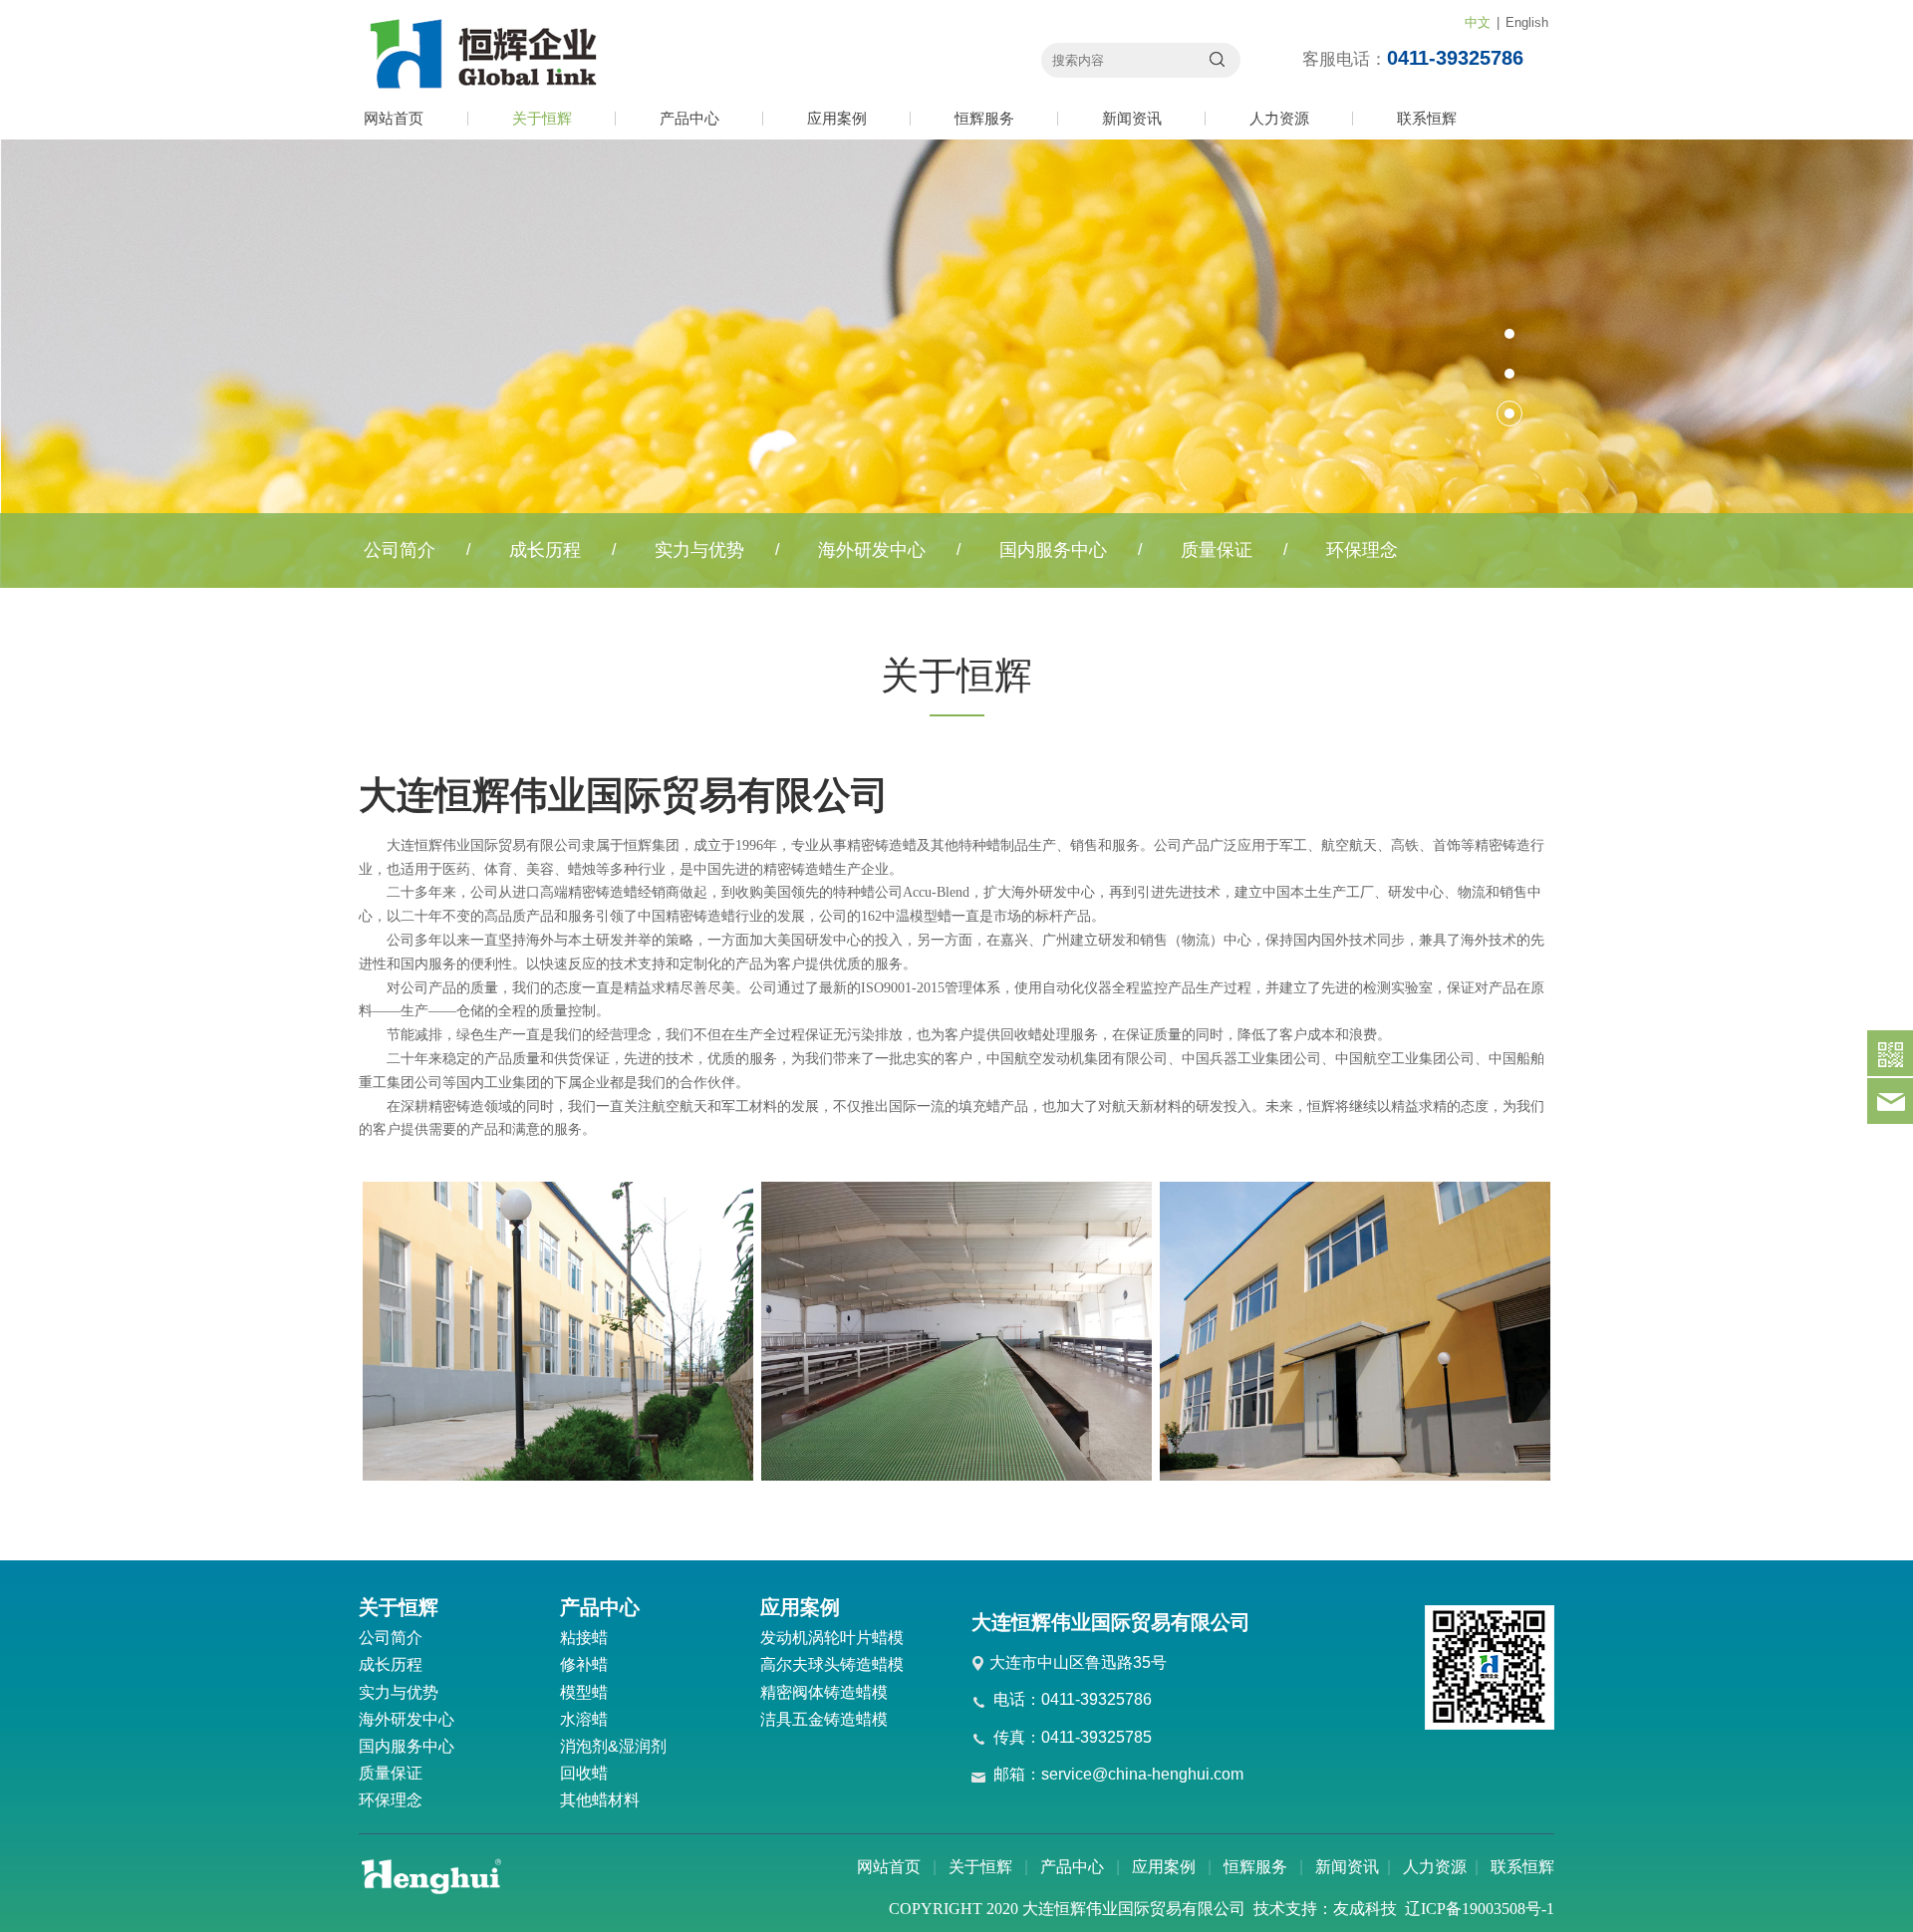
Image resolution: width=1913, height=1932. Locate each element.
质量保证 (1217, 550)
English (1527, 22)
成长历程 (545, 550)
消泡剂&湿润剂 (613, 1746)
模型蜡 (584, 1692)
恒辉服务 (984, 118)
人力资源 (1279, 118)
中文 (1478, 22)
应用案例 (837, 118)
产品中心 (689, 118)
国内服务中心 (1053, 550)
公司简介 (400, 550)
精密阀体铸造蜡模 (824, 1692)
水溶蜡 (584, 1719)
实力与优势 (699, 550)
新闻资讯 (1132, 118)
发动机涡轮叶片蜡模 (832, 1638)
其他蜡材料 (600, 1800)
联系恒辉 (1427, 118)
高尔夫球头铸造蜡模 (832, 1664)
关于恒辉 (542, 118)
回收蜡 (584, 1773)
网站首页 (394, 118)
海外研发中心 (872, 550)
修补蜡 (584, 1664)
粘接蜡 (584, 1638)
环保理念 (1362, 550)
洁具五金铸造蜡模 (824, 1719)
